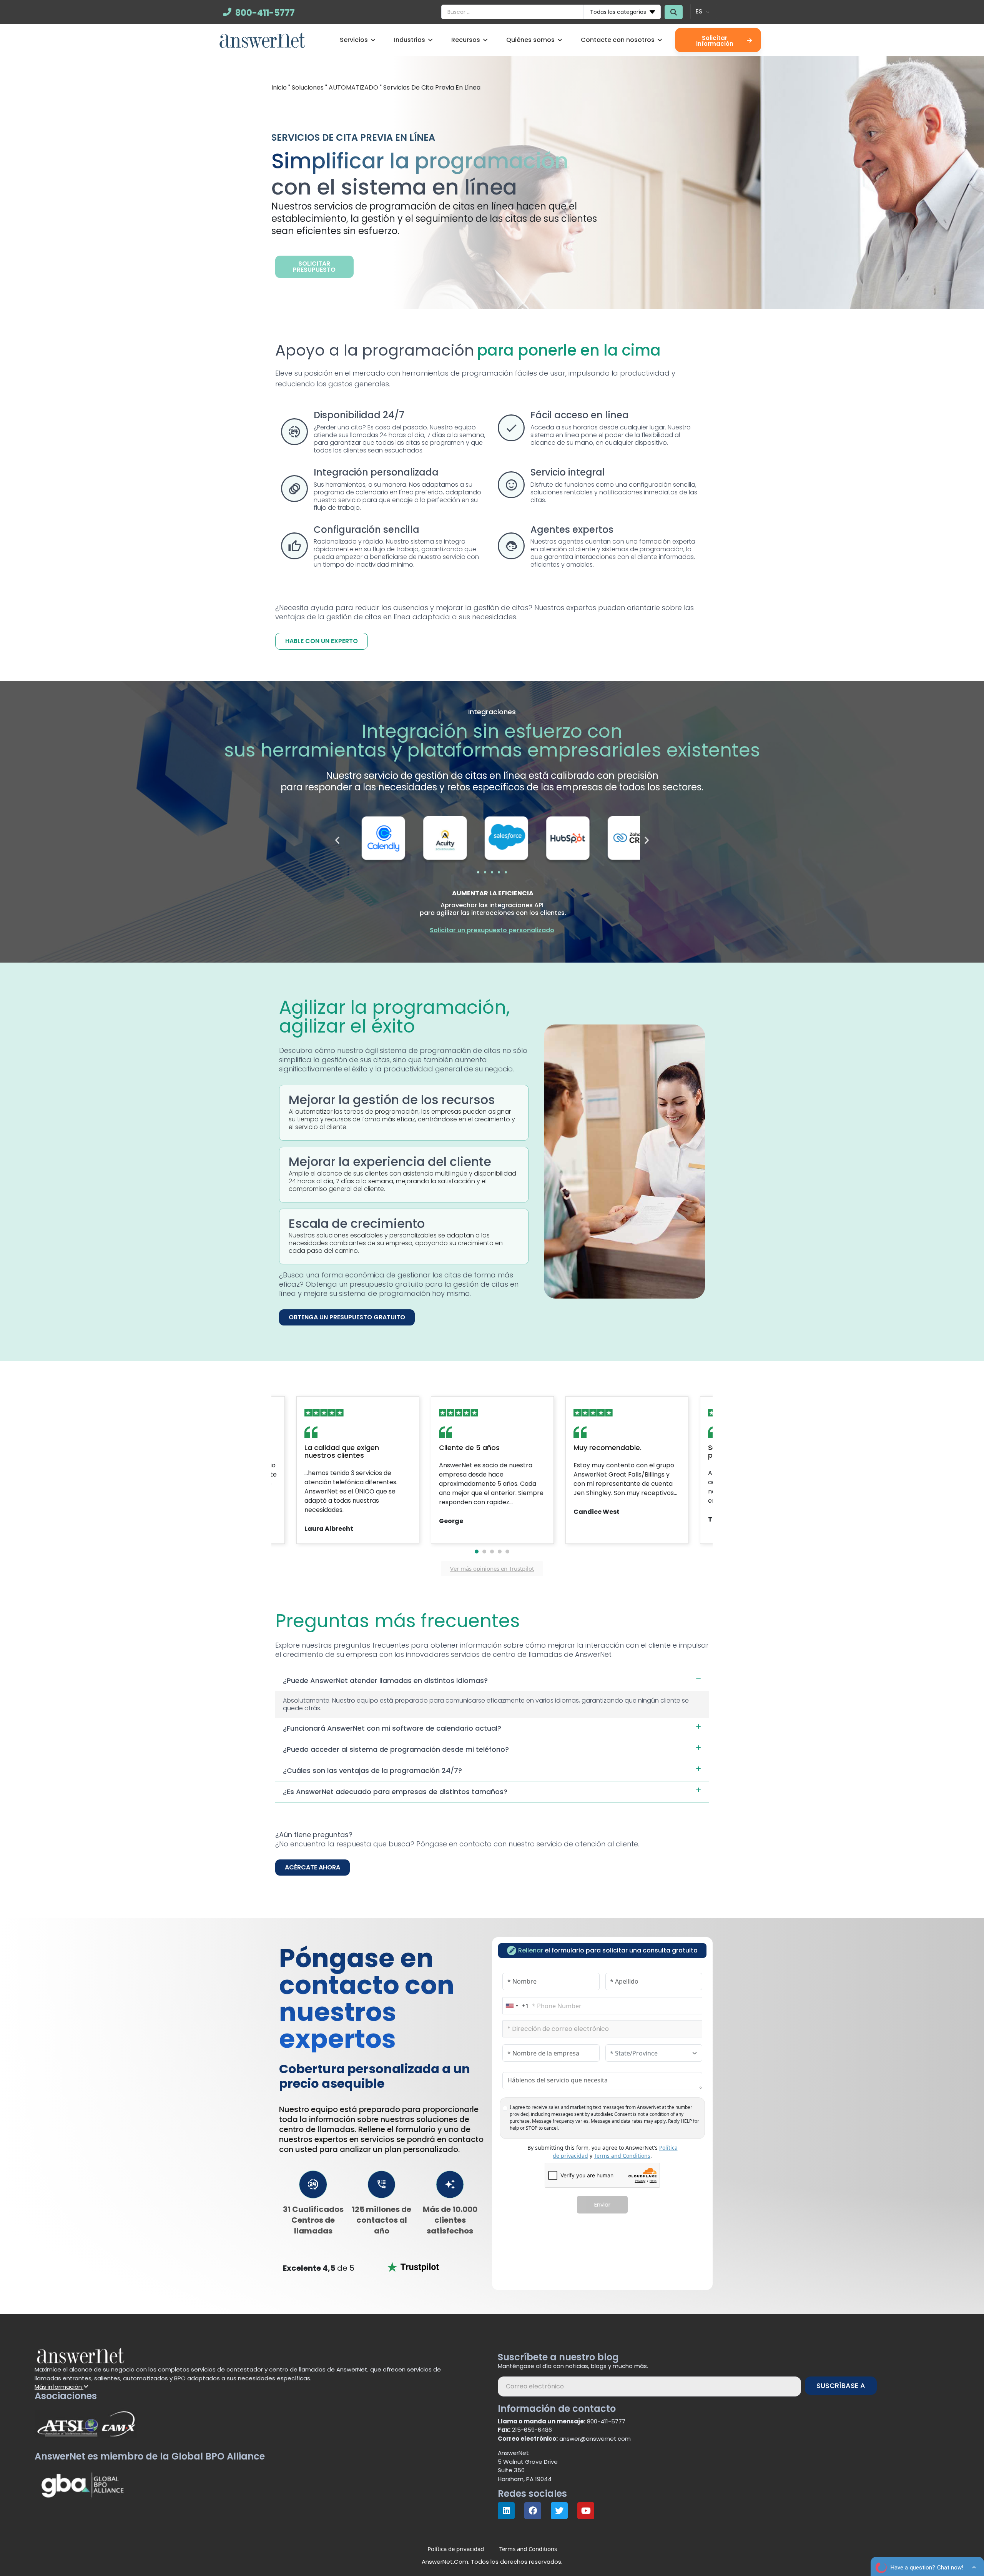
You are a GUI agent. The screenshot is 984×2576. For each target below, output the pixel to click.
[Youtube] (586, 2511)
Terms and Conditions (622, 2156)
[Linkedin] (506, 2511)
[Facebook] (533, 2511)
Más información (59, 2387)
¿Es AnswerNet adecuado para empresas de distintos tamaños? (395, 1792)
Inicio (279, 87)
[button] (337, 840)
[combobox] (516, 2006)
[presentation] (477, 1552)
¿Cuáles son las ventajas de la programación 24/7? (372, 1770)
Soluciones (308, 87)
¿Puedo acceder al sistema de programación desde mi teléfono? (396, 1749)
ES (699, 11)
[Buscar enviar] (674, 12)
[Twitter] (559, 2511)
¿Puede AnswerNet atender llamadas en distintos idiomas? (385, 1680)
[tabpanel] (492, 1470)
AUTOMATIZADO (353, 87)
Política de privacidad (456, 2549)
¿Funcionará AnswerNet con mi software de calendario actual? (392, 1728)
